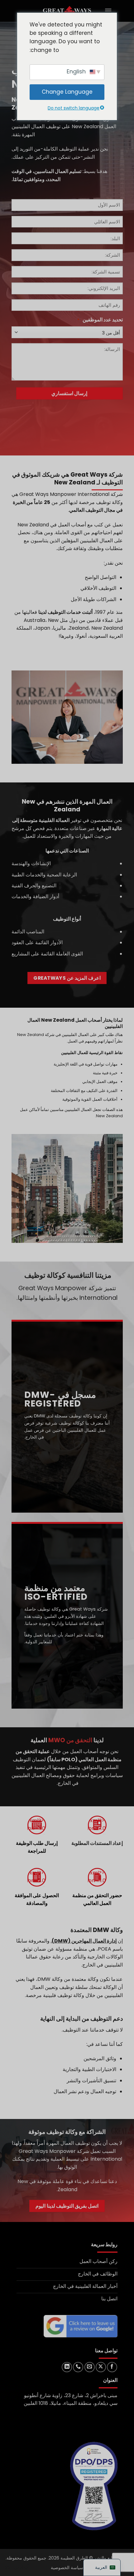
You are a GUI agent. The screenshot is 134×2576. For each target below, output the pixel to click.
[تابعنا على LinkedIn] (67, 2367)
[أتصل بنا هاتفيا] (78, 2367)
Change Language (67, 92)
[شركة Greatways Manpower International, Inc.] (67, 11)
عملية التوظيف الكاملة (67, 149)
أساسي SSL (17, 2567)
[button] (108, 11)
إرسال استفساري (69, 393)
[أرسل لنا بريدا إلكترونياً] (90, 2367)
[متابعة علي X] (101, 2367)
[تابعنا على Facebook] (112, 2367)
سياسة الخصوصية (67, 2568)
